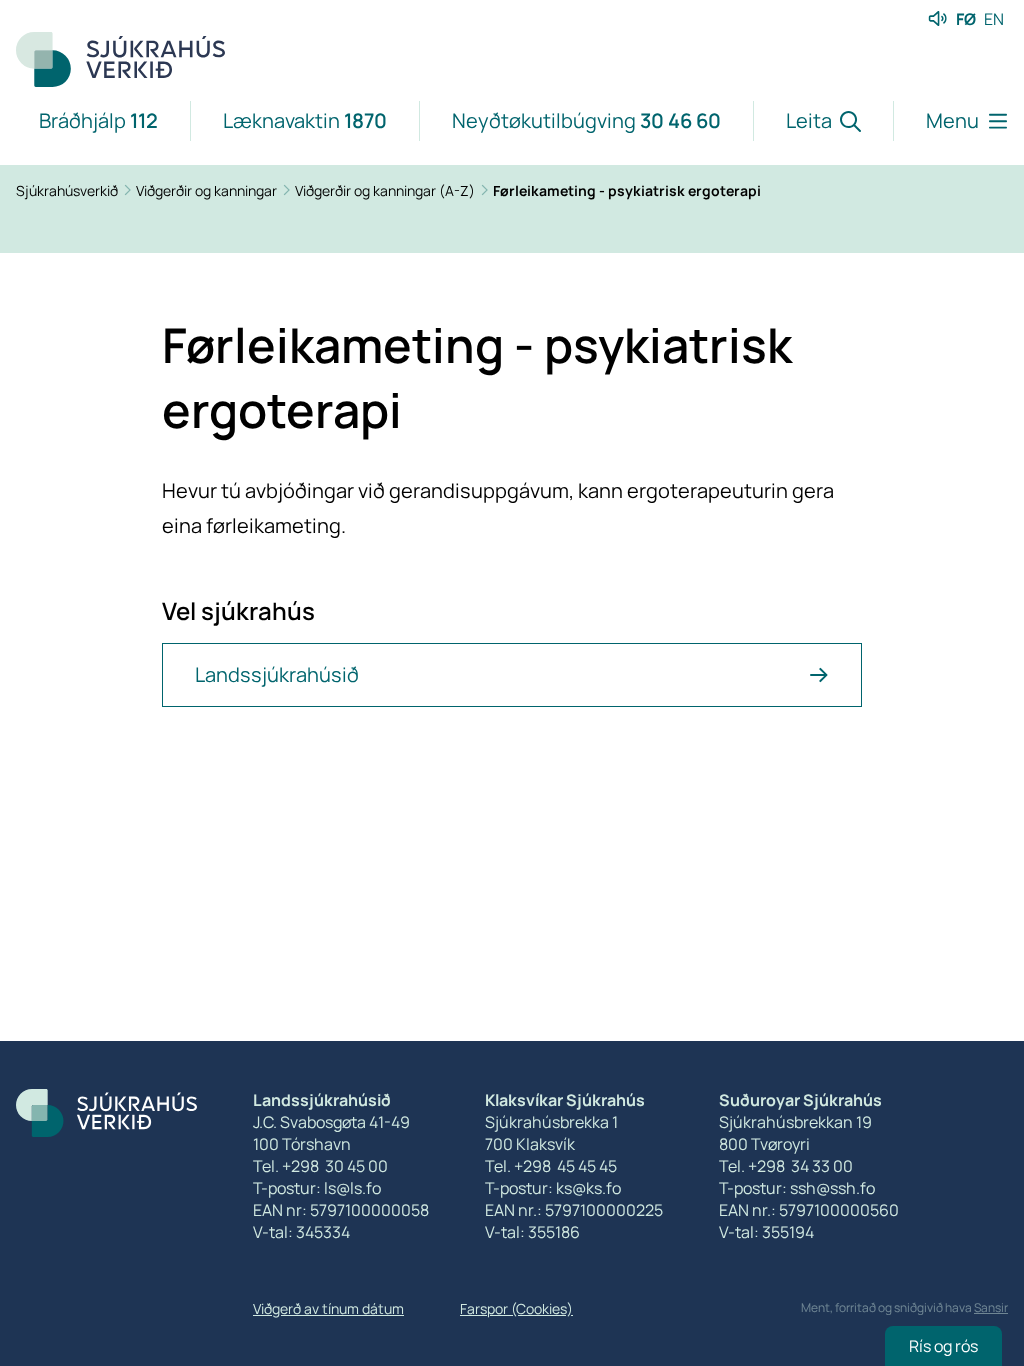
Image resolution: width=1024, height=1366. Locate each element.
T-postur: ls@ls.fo (317, 1188)
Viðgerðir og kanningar (208, 190)
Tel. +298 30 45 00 (320, 1166)
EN (994, 19)
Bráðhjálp (98, 120)
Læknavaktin (305, 120)
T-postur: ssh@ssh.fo (797, 1188)
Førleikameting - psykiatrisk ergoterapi (627, 190)
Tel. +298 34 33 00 (786, 1166)
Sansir (991, 1307)
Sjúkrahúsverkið (68, 190)
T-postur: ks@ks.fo (553, 1188)
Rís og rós (943, 1346)
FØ (966, 19)
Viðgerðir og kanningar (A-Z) (386, 190)
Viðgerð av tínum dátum (328, 1308)
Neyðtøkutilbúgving (586, 120)
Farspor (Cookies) (516, 1308)
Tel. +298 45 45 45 (551, 1166)
